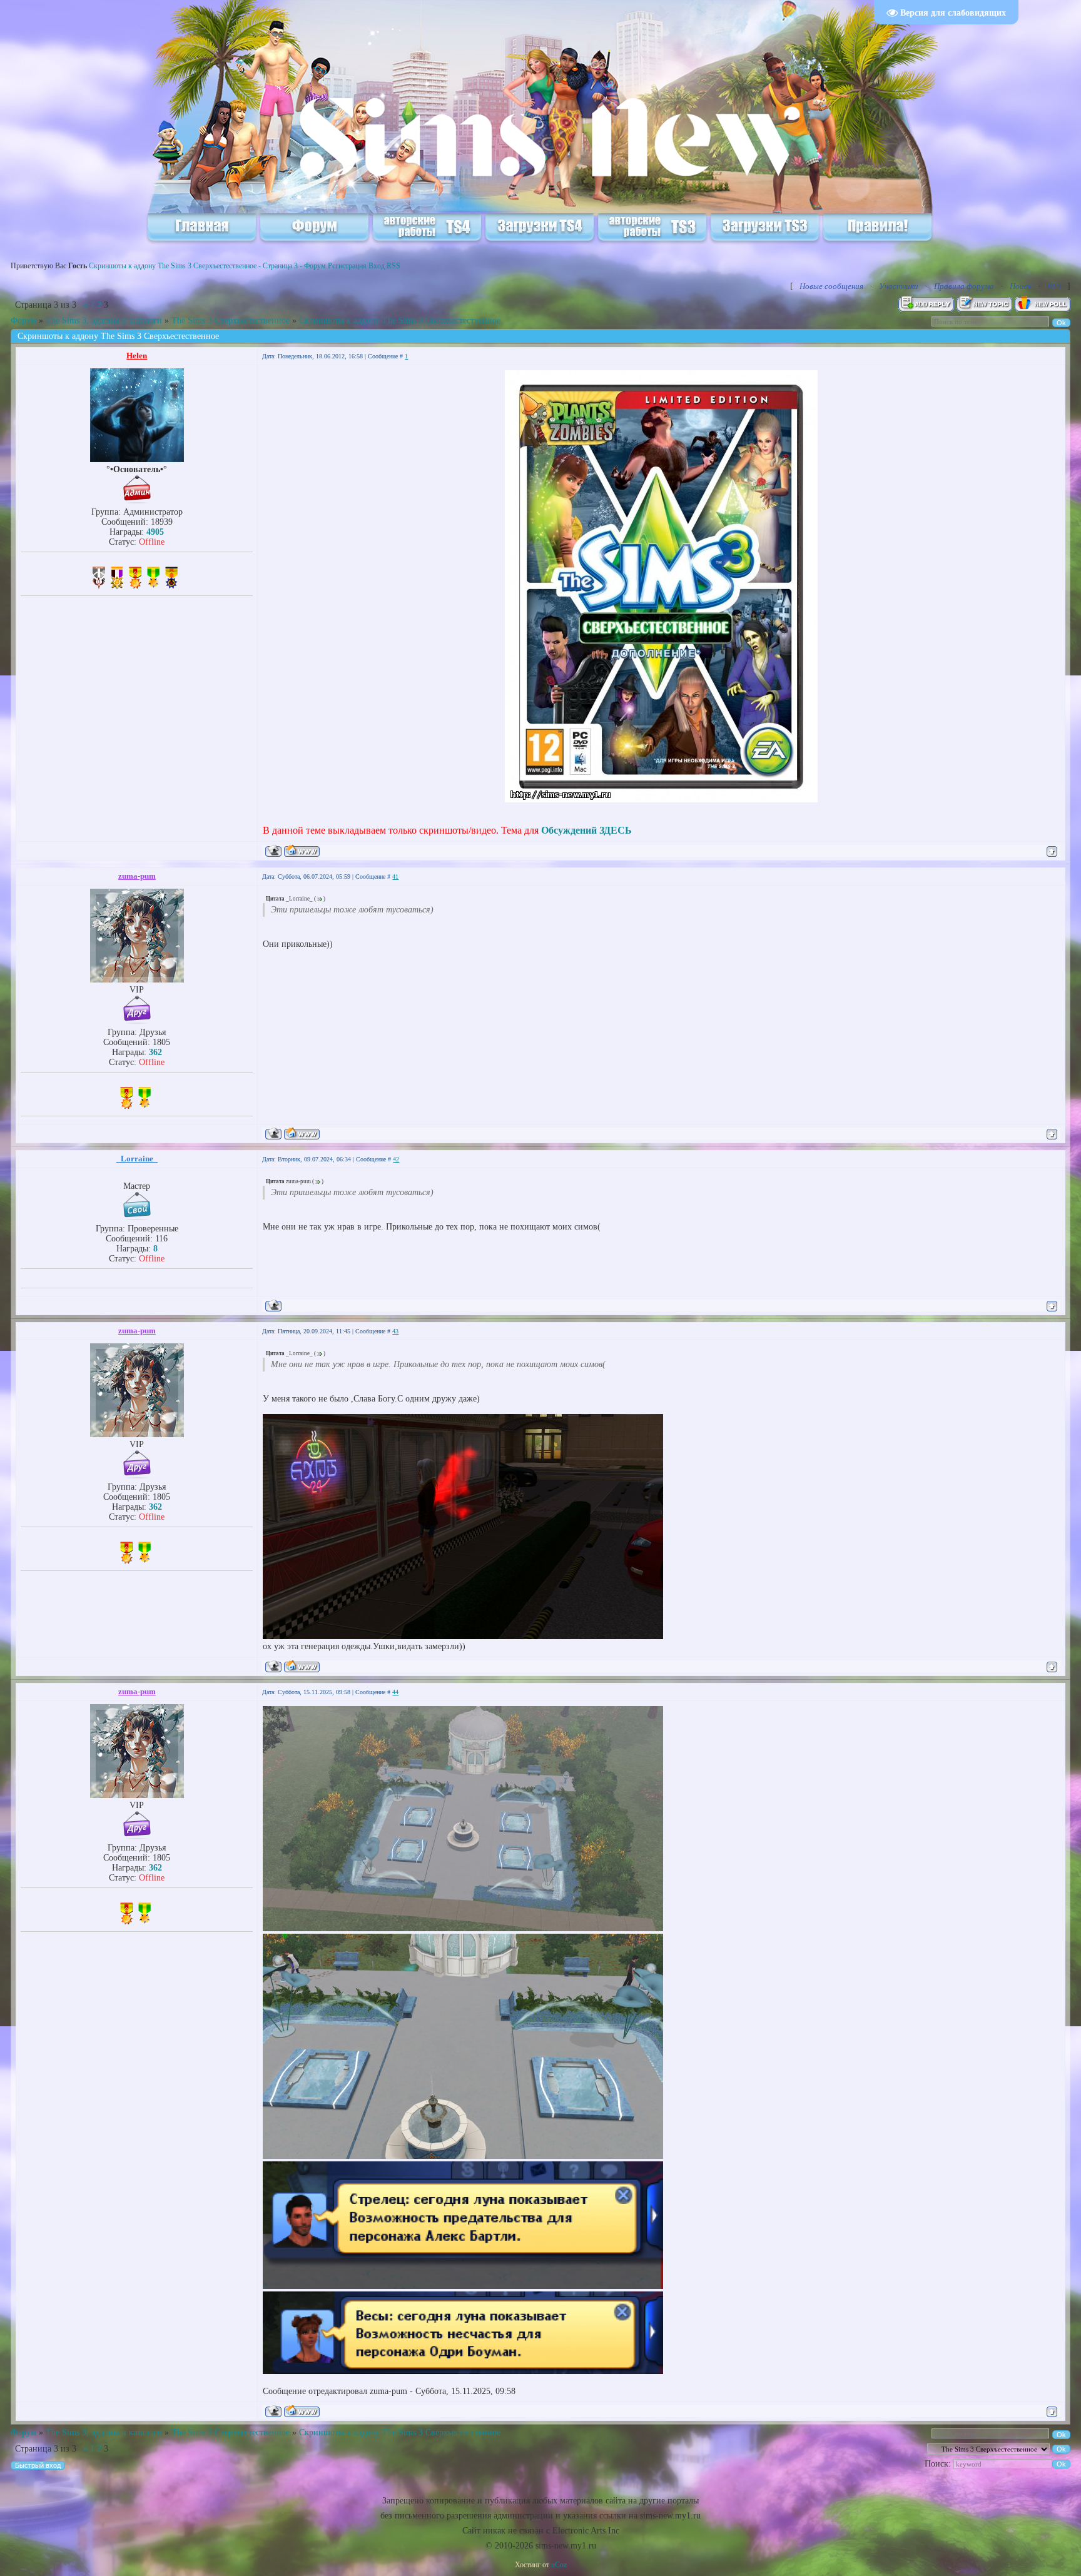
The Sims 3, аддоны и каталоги (104, 321)
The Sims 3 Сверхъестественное (231, 321)
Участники (899, 286)
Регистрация (347, 266)
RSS (393, 266)
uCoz (559, 2565)
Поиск (1021, 286)
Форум (23, 321)
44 (395, 1692)
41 (395, 876)
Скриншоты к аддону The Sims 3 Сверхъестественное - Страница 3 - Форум (207, 266)
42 (396, 1159)
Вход (377, 266)
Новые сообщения (831, 286)
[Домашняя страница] (302, 851)
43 (395, 1331)
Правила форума (964, 286)
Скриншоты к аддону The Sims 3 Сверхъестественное (400, 321)
